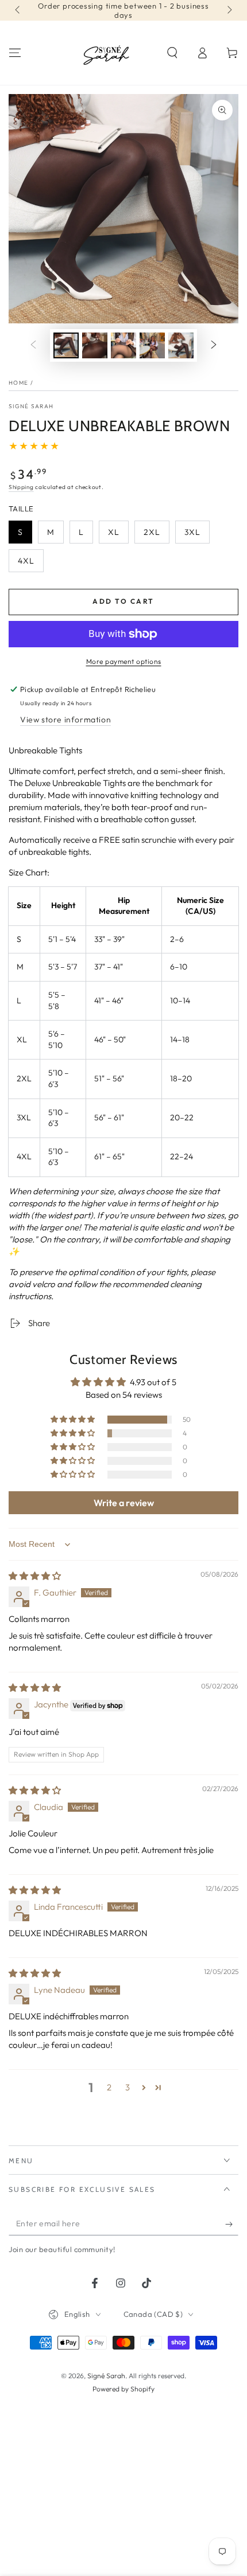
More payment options (124, 661)
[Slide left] (18, 10)
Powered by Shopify (123, 2389)
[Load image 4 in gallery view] (152, 345)
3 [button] (128, 2087)
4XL (30, 564)
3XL (197, 535)
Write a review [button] (124, 1503)
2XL (156, 535)
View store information (65, 720)
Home (18, 383)
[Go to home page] (108, 53)
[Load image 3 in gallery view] (123, 345)
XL (118, 535)
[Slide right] (229, 10)
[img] (35, 1576)
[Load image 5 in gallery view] (181, 345)
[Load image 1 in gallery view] (66, 345)
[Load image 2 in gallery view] (95, 345)
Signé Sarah (31, 406)
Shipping (21, 487)
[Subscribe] (232, 2224)
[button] (172, 53)
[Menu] (15, 53)
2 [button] (109, 2087)
